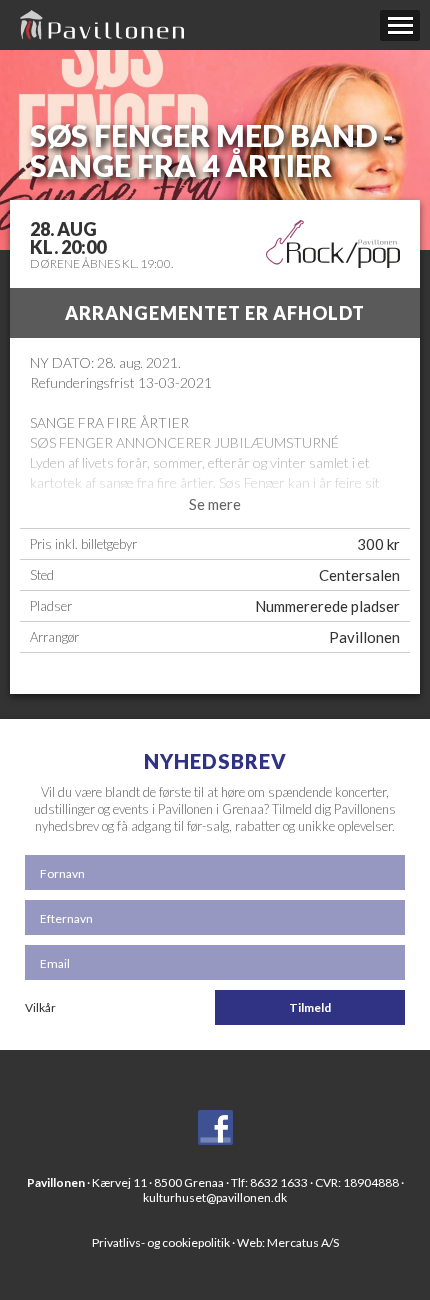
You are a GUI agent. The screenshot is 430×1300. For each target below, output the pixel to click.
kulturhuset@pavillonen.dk (215, 1197)
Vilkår (40, 1007)
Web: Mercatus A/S (288, 1242)
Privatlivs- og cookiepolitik (161, 1242)
